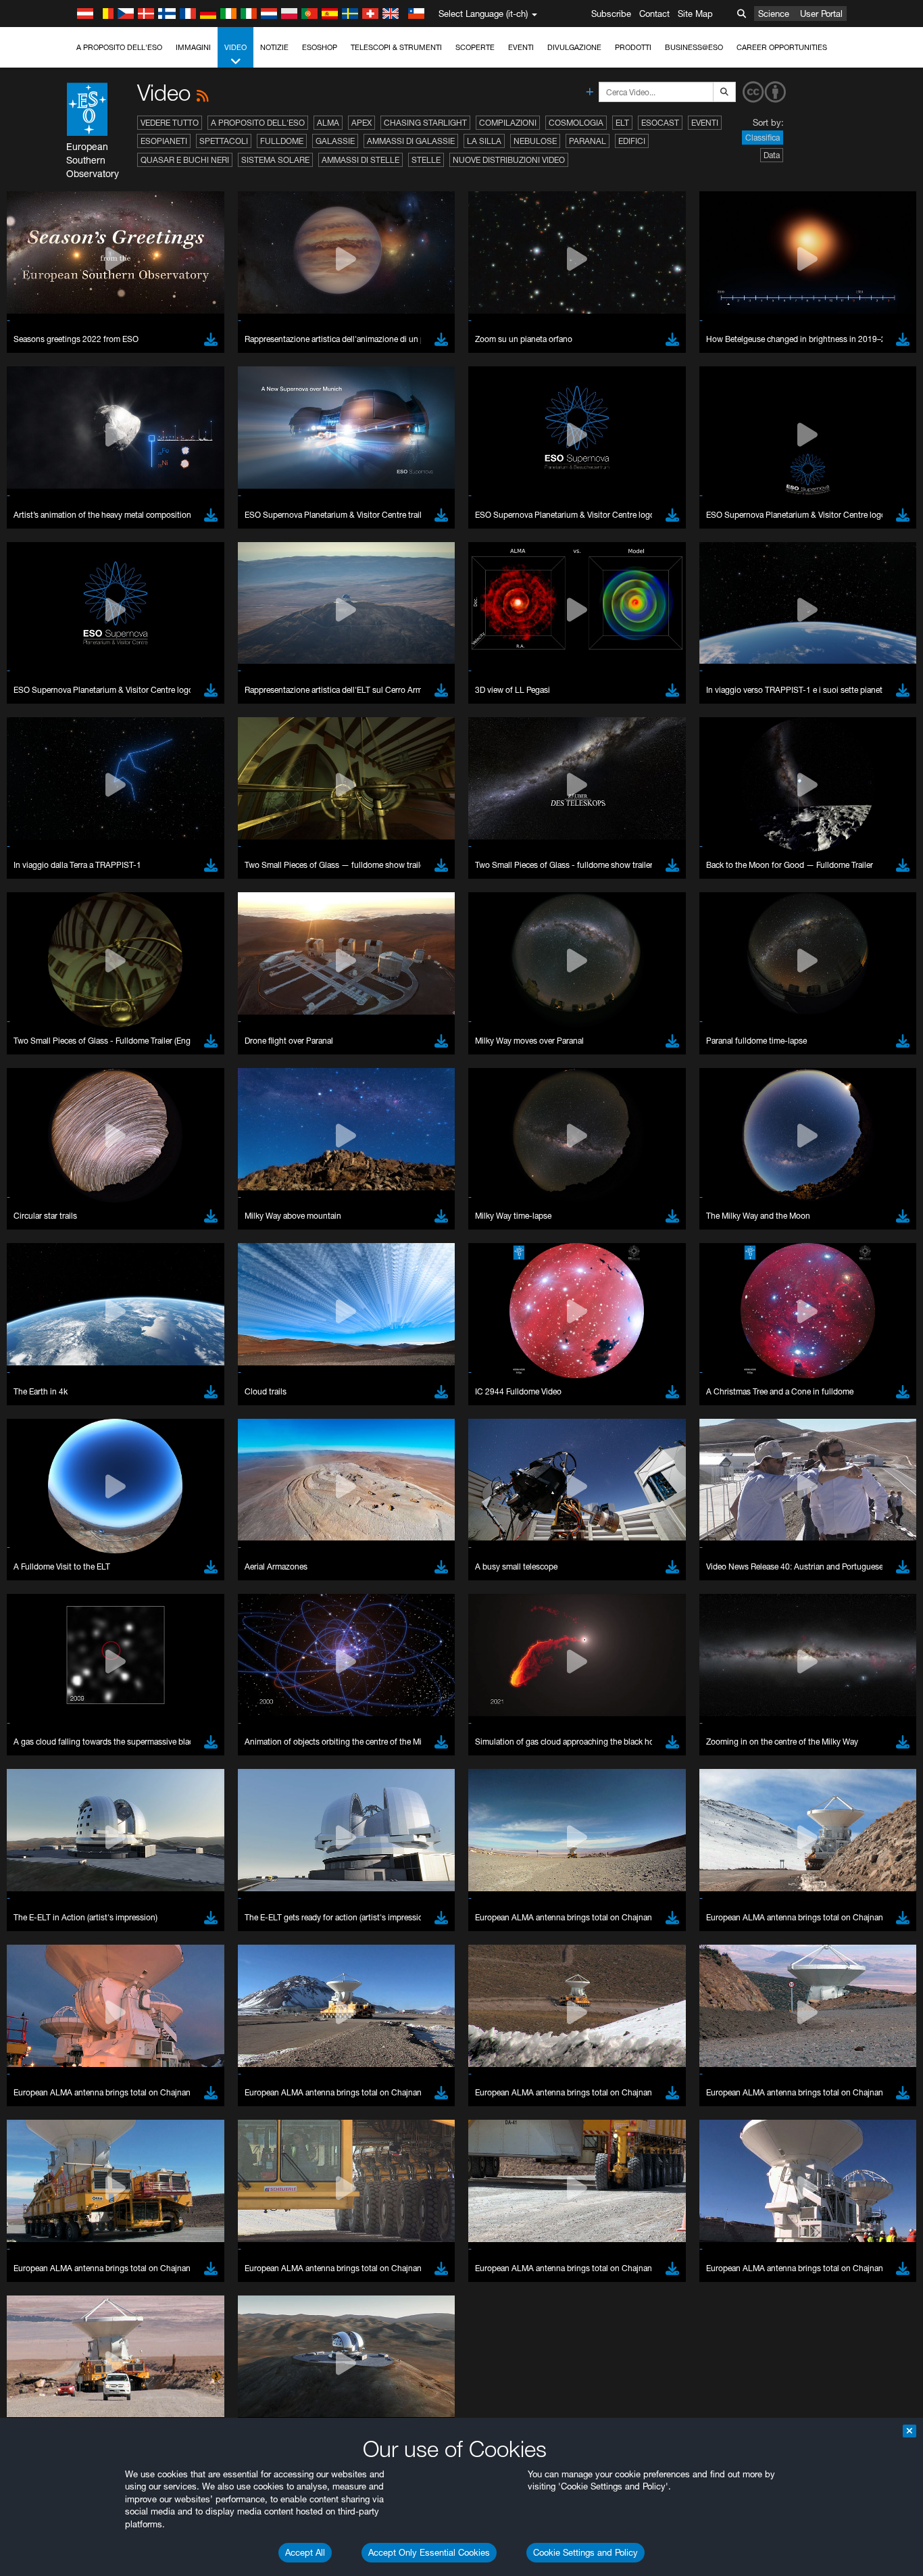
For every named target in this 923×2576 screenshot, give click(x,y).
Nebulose (535, 141)
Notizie (274, 47)
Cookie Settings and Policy (585, 2552)
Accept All (305, 2552)
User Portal (821, 14)
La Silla (484, 141)
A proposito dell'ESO (119, 47)
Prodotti (633, 47)
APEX (361, 123)
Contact (654, 14)
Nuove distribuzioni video (509, 160)
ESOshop (320, 47)
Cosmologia (576, 123)
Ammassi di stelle (360, 160)
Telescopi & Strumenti (396, 47)
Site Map (695, 14)
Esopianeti (164, 141)
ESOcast (660, 123)
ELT (622, 123)
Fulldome (282, 141)
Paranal (588, 141)
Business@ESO (694, 47)
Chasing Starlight (425, 123)
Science (774, 14)
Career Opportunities (782, 47)
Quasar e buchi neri (185, 160)
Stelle (426, 160)
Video (235, 47)
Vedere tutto (170, 123)
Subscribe (611, 14)
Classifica (763, 138)
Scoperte (475, 47)
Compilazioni (508, 123)
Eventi (521, 47)
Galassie (335, 141)
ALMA (328, 123)
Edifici (632, 141)
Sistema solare (275, 160)
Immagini (193, 47)
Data (772, 155)
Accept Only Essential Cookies (429, 2552)
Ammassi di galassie (411, 141)
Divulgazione (574, 47)
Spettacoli (224, 141)
